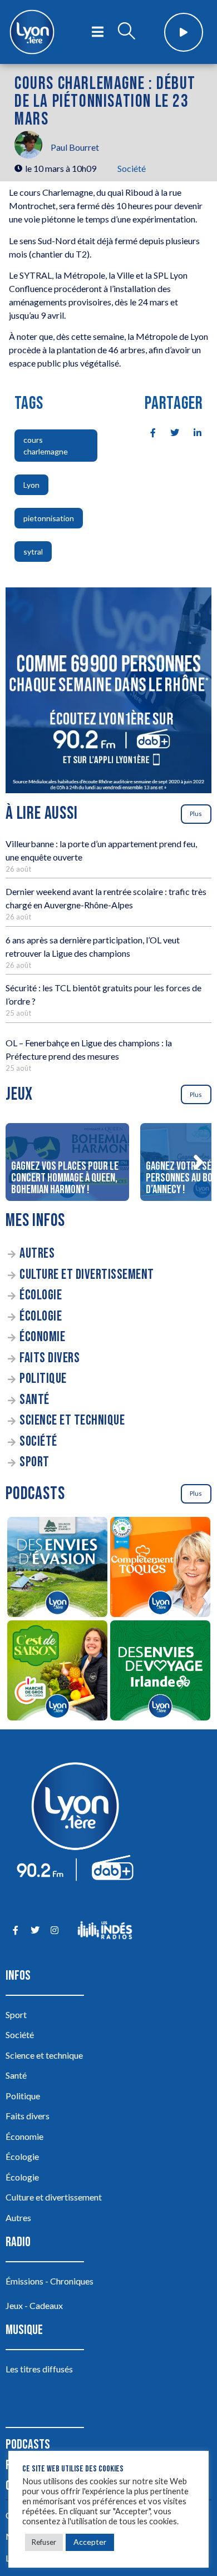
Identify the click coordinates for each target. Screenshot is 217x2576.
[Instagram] (54, 1930)
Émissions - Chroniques (50, 2281)
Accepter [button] (90, 2542)
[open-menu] (98, 32)
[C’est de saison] (57, 1672)
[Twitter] (35, 1930)
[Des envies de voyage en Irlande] (160, 1672)
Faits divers (50, 1358)
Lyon (31, 485)
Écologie (41, 1295)
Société (132, 168)
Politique (43, 1379)
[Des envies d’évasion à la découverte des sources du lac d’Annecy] (57, 1569)
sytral (33, 552)
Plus (196, 814)
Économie (42, 1337)
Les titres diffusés (39, 2369)
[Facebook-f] (15, 1930)
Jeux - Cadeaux (34, 2305)
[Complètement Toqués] (160, 1569)
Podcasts (28, 2444)
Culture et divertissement (87, 1275)
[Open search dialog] (126, 32)
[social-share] (147, 432)
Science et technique (72, 1420)
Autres (37, 1254)
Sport (34, 1462)
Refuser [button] (44, 2542)
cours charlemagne (46, 446)
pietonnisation (49, 518)
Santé (34, 1400)
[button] (198, 1162)
